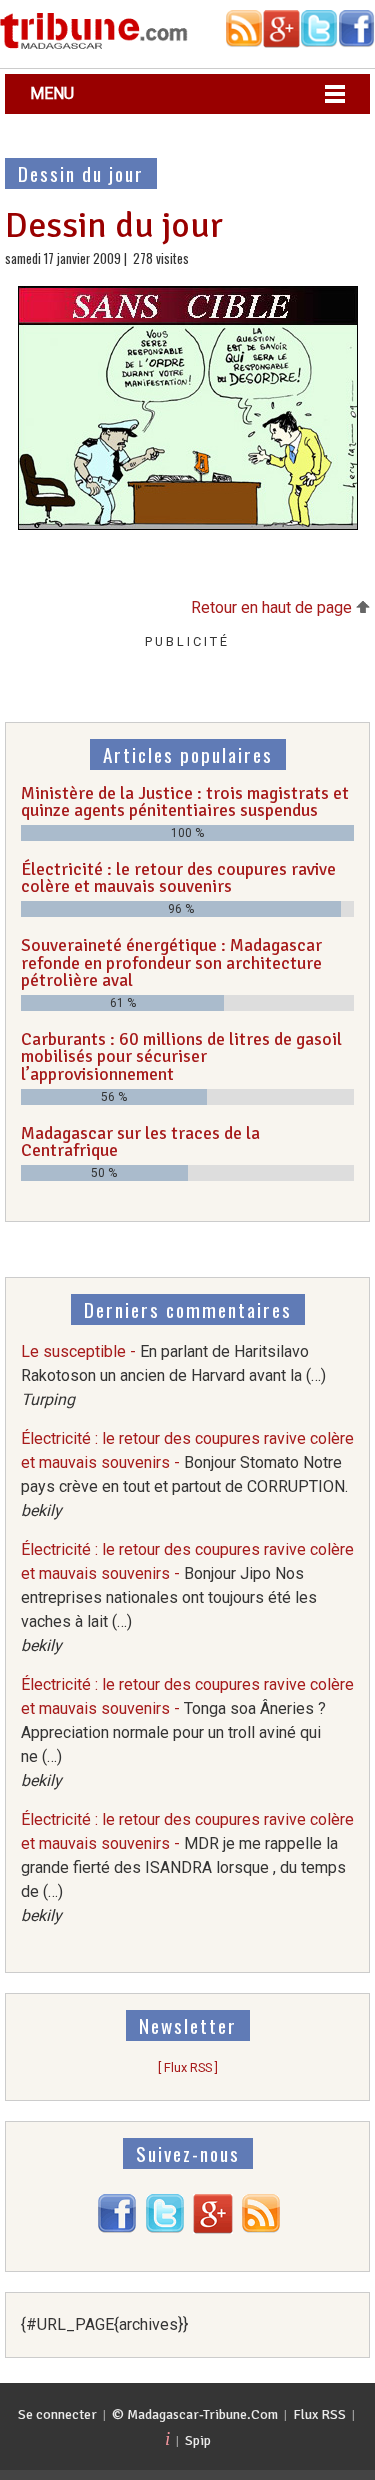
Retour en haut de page (273, 607)
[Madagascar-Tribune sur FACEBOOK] (117, 2228)
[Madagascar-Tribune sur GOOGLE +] (213, 2228)
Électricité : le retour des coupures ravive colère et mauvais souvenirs (178, 878)
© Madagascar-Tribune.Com (195, 2414)
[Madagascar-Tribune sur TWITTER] (165, 2228)
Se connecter (57, 2414)
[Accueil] (94, 45)
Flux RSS (319, 2414)
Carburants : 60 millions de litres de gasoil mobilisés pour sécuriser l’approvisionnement (181, 1056)
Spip (198, 2440)
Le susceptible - (173, 1375)
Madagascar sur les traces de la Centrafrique (140, 1142)
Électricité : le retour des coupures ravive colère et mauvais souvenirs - (187, 1597)
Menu (52, 93)
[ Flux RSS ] (188, 2067)
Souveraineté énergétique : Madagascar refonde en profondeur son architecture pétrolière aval (171, 962)
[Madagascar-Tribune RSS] (261, 2228)
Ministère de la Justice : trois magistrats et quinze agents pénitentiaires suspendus (185, 802)
